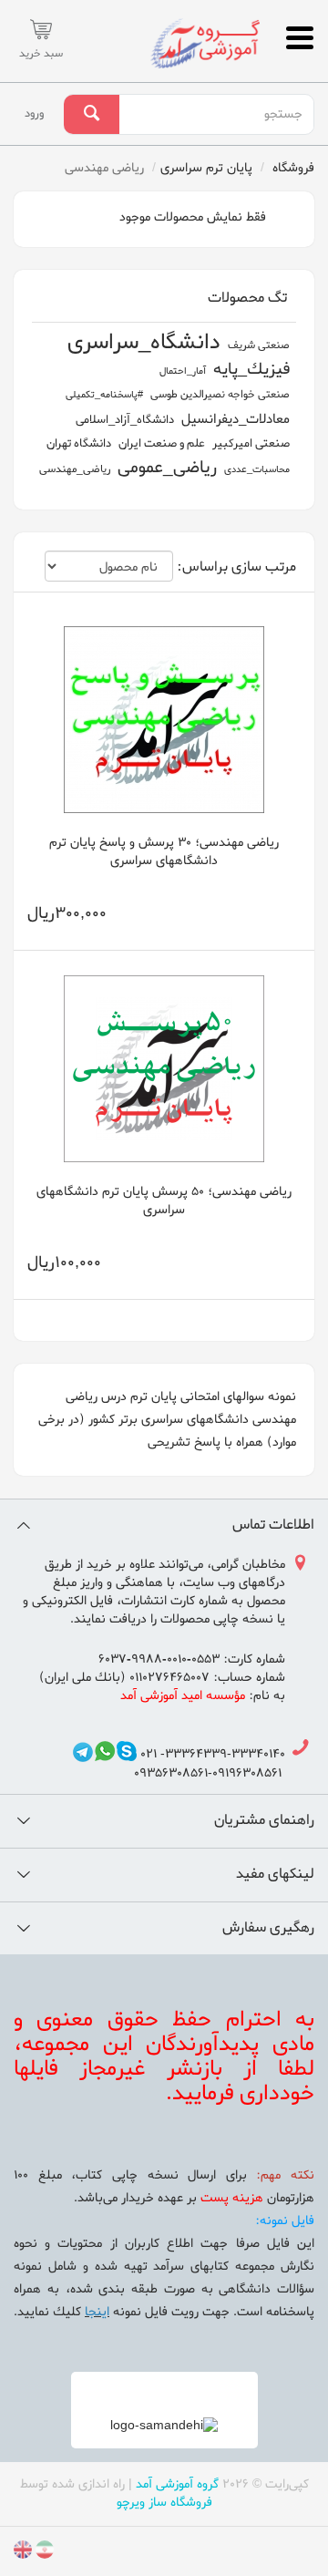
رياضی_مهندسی (75, 469)
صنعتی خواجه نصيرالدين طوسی (220, 395)
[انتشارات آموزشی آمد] (205, 43)
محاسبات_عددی (257, 469)
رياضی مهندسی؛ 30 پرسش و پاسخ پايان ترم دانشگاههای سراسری (164, 852)
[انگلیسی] (23, 2553)
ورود (34, 113)
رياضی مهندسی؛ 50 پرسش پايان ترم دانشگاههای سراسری (164, 1201)
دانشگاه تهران (79, 443)
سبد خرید (41, 54)
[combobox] (216, 115)
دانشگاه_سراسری (144, 343)
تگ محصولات (247, 298)
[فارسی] (43, 2553)
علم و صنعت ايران (162, 443)
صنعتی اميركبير (251, 443)
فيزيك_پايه (251, 370)
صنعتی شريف (259, 345)
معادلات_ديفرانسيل (236, 419)
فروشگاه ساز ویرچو (164, 2503)
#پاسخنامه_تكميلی (104, 395)
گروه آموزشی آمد (177, 2484)
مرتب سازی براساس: (236, 568)
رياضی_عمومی (167, 468)
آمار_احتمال (183, 371)
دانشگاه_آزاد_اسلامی (125, 420)
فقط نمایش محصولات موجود (195, 217)
